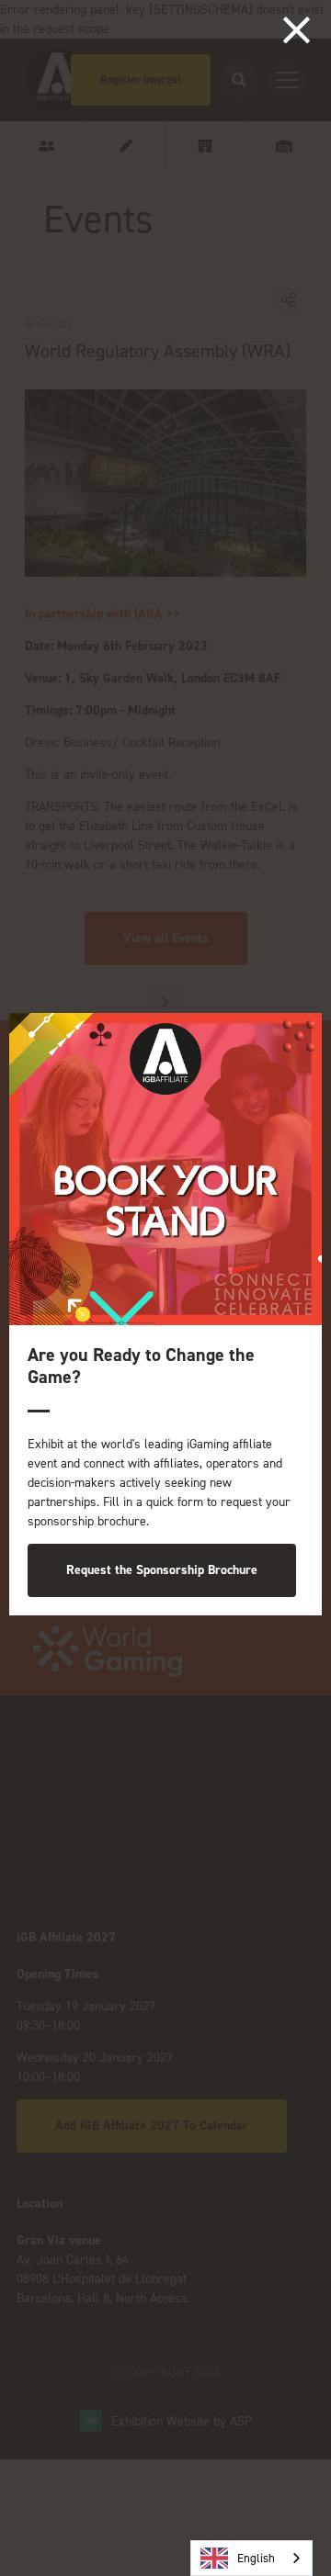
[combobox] (251, 2558)
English (256, 2558)
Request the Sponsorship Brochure (162, 1570)
